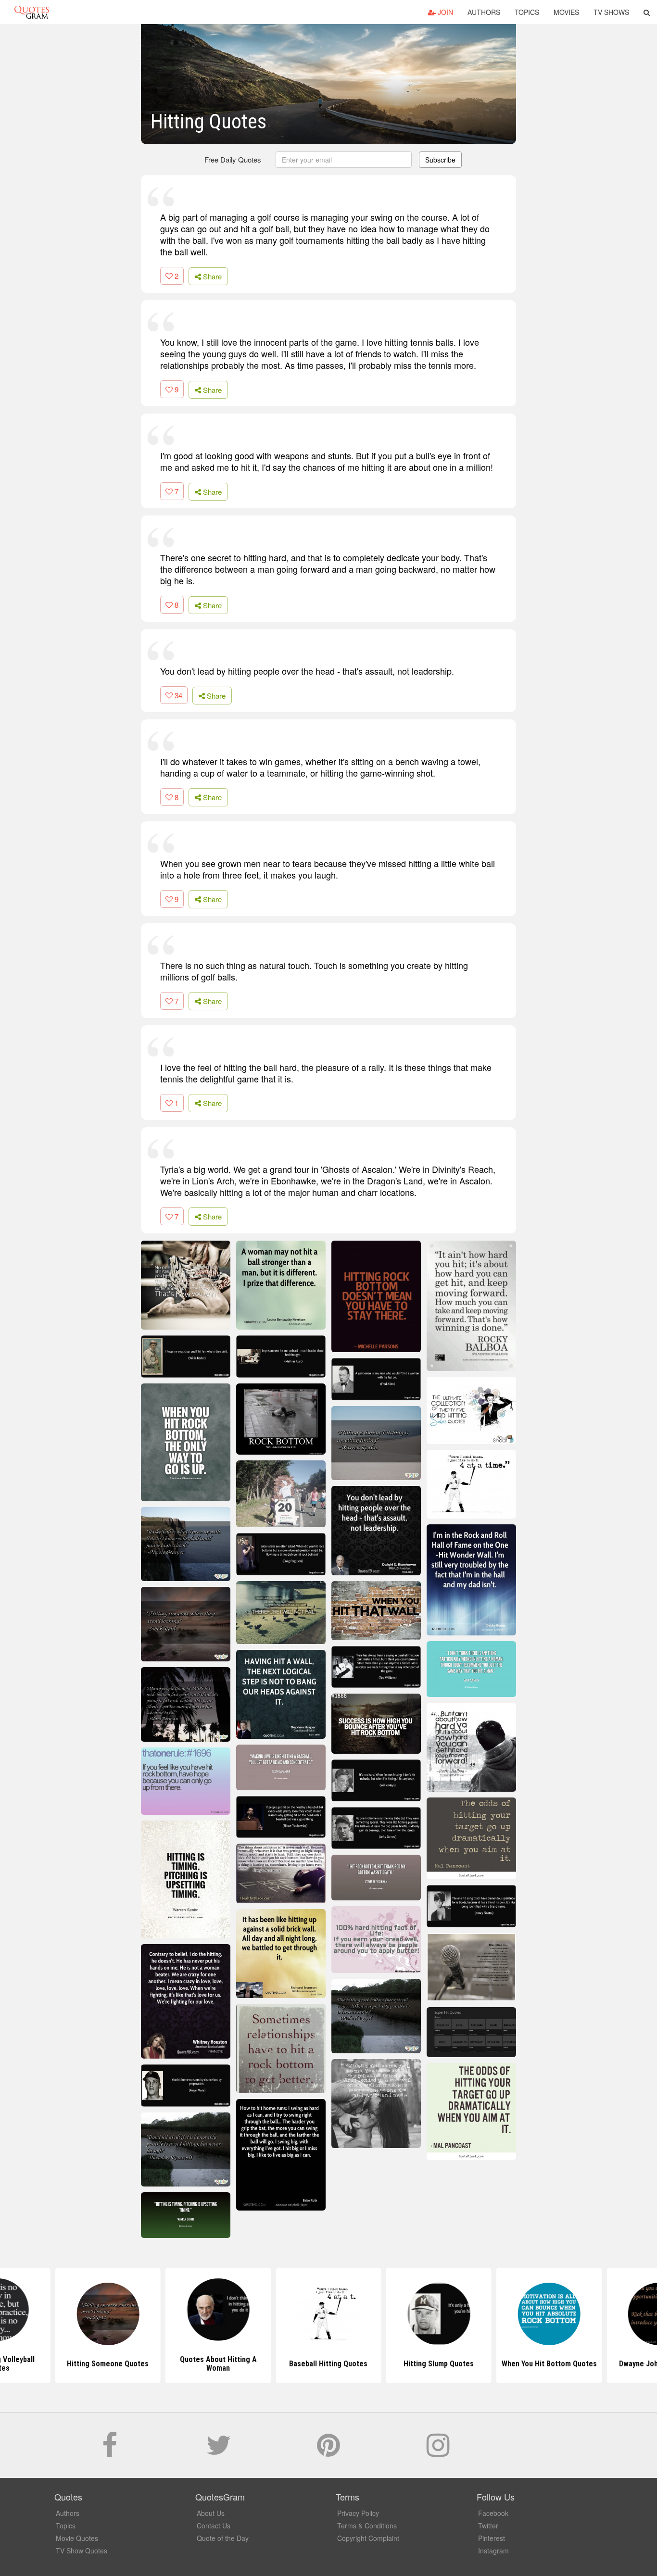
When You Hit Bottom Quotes (549, 2364)
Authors (484, 12)
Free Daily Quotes (233, 159)
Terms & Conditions (367, 2526)
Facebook (493, 2513)
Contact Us (214, 2526)
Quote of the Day (223, 2538)
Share (211, 276)
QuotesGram (32, 12)
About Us (211, 2513)
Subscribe (440, 160)
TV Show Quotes (82, 2551)
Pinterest (492, 2538)
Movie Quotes (77, 2538)
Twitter (488, 2526)
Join (444, 12)
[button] (647, 12)
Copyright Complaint (368, 2538)
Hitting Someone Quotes (108, 2364)
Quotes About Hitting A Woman (218, 2364)
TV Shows (611, 12)
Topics (527, 12)
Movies (566, 12)
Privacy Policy (358, 2513)
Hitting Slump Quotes (439, 2364)
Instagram (493, 2551)
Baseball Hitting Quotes (328, 2364)
